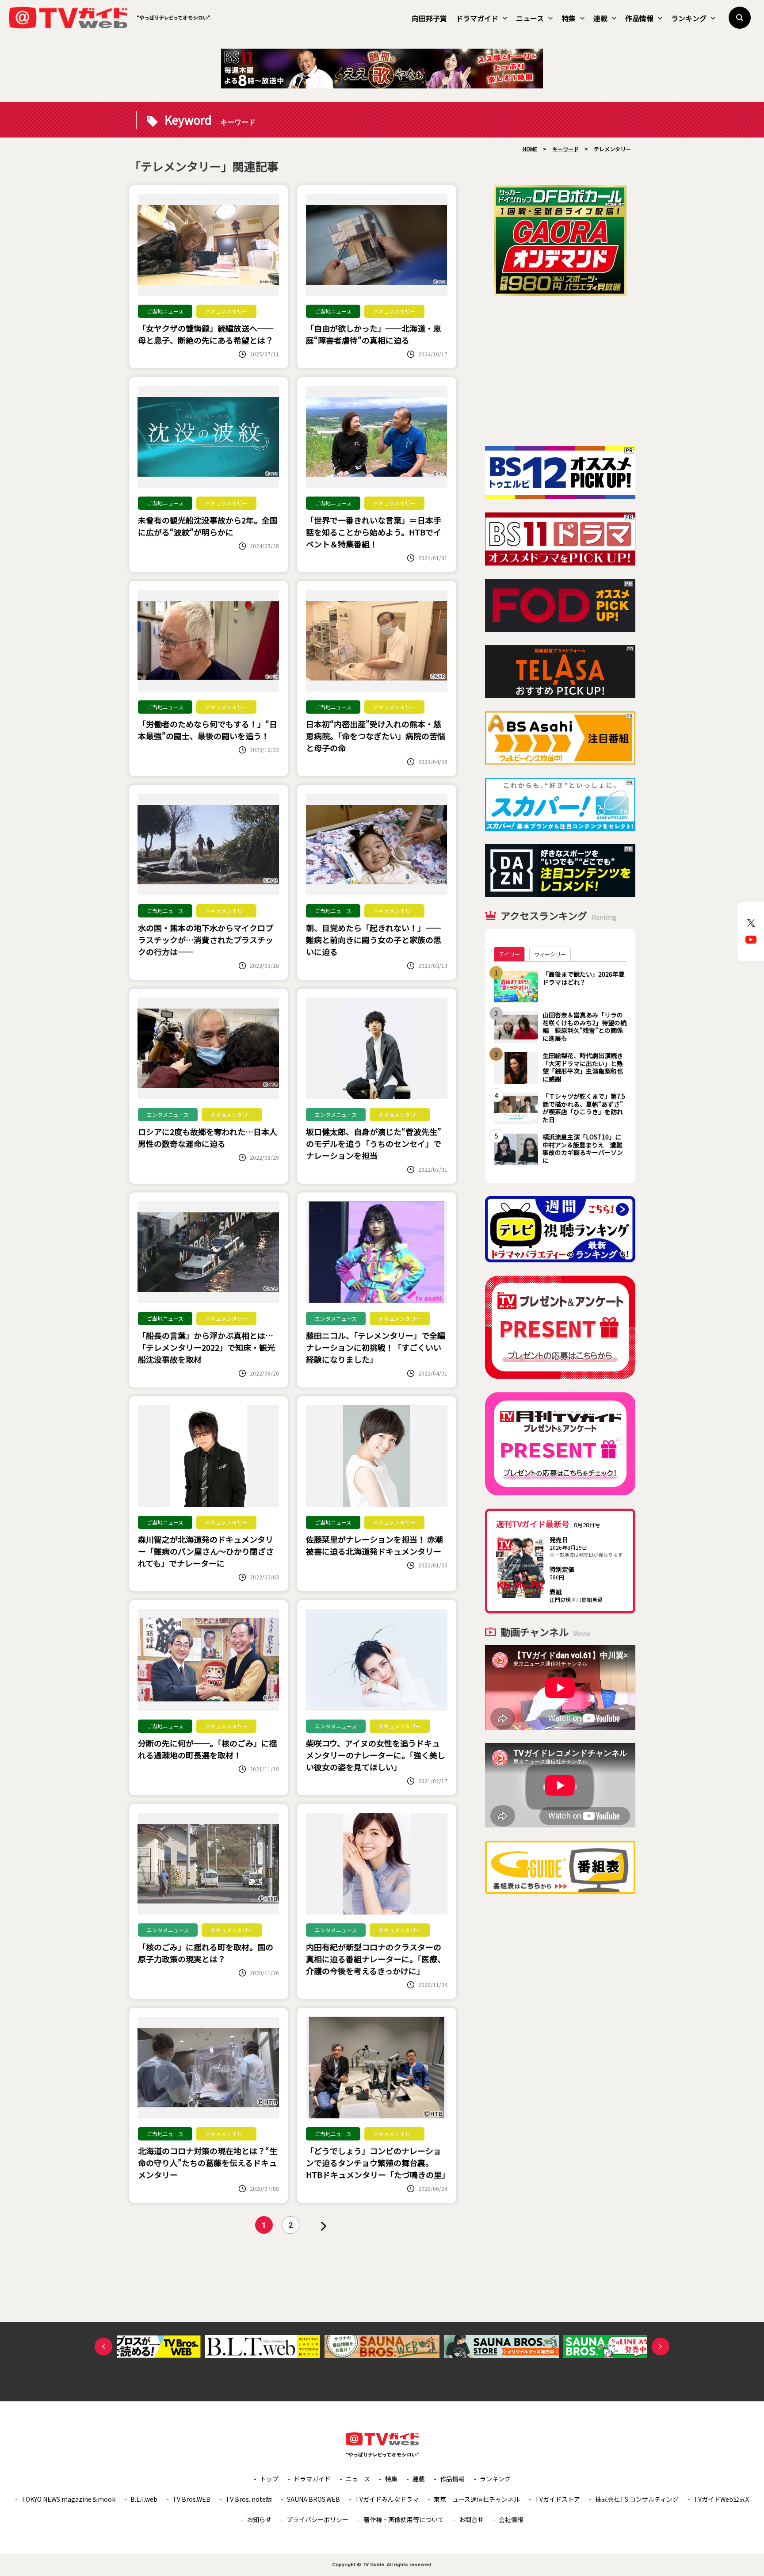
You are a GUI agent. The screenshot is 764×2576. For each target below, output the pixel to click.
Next (661, 2347)
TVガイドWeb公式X (721, 2499)
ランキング (689, 18)
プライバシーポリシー (317, 2519)
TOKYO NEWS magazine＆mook (68, 2499)
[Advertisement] (560, 371)
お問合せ (471, 2519)
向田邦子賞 (429, 18)
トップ (269, 2479)
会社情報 (511, 2519)
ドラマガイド (477, 18)
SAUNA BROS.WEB (313, 2499)
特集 (569, 18)
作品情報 (639, 18)
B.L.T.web (144, 2499)
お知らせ (259, 2519)
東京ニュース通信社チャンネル (477, 2499)
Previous (103, 2347)
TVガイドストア (558, 2499)
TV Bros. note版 (249, 2499)
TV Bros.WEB (191, 2499)
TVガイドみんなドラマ (387, 2499)
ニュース (530, 18)
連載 (600, 18)
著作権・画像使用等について (404, 2519)
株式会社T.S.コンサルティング (637, 2499)
